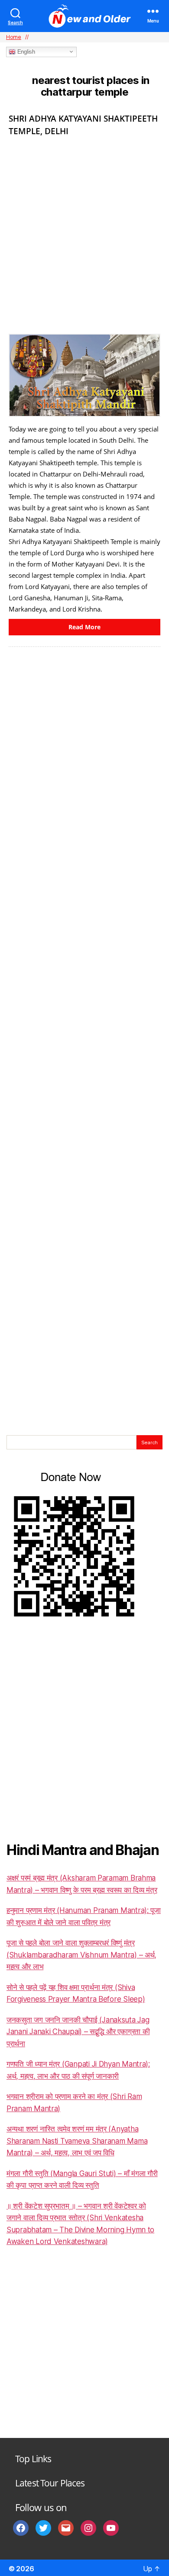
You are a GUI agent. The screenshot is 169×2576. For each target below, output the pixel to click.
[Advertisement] (84, 232)
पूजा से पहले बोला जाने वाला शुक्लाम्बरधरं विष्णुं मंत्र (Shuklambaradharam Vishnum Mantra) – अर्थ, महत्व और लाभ (81, 1955)
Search (149, 1443)
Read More (84, 627)
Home (14, 37)
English (25, 52)
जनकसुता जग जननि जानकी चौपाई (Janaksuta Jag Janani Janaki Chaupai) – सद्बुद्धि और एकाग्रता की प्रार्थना (78, 2032)
